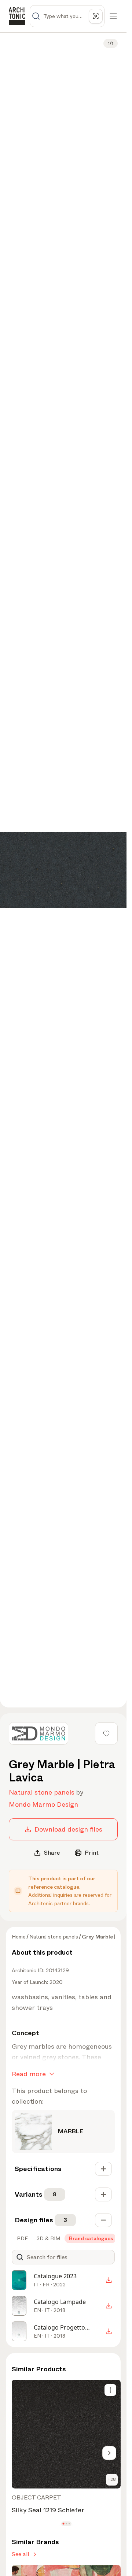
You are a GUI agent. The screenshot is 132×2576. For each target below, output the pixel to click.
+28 (112, 2479)
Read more (29, 2074)
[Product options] (110, 2390)
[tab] (22, 2238)
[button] (63, 2524)
